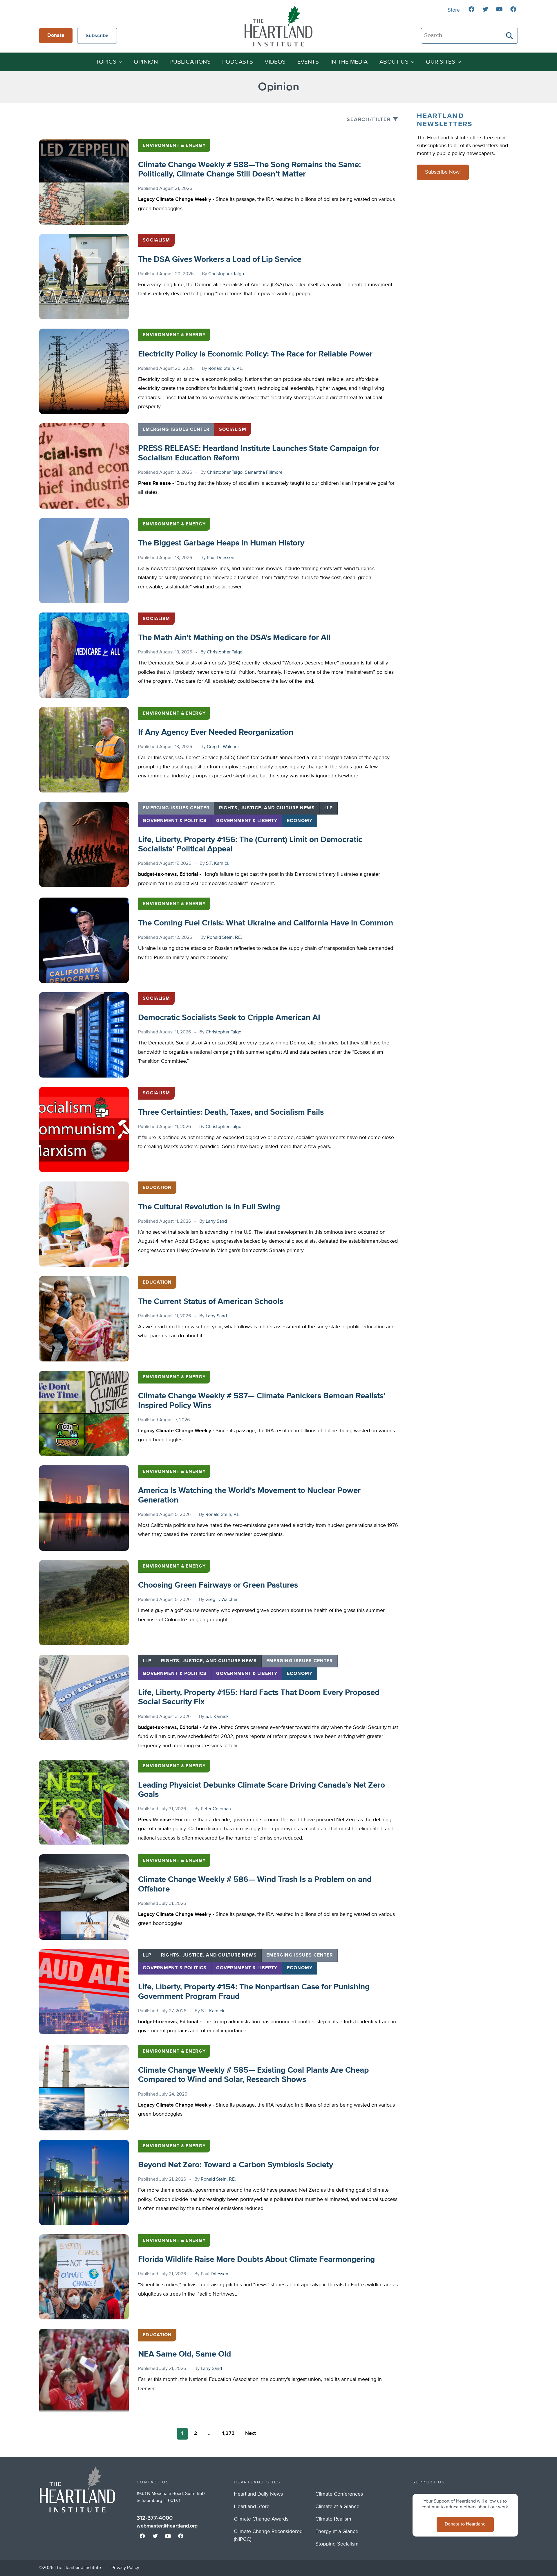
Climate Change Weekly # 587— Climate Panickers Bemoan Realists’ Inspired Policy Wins (262, 1401)
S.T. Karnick (218, 864)
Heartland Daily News (258, 2494)
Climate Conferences (339, 2494)
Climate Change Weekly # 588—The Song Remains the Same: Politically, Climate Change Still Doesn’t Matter (249, 170)
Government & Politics (175, 821)
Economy (300, 821)
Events (308, 62)
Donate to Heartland (465, 2524)
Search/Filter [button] (369, 120)
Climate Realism (333, 2519)
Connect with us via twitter (485, 9)
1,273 (228, 2433)
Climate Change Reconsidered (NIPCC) (268, 2536)
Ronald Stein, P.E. (226, 369)
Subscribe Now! (443, 172)
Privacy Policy (125, 2568)
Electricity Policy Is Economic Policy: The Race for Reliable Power (255, 354)
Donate (56, 35)
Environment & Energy (174, 146)
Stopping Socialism (337, 2544)
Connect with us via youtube (499, 9)
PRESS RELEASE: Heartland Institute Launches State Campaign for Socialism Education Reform (259, 453)
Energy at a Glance (337, 2532)
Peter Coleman (216, 1809)
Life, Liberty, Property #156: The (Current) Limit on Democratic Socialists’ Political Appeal (250, 844)
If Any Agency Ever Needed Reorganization (216, 732)
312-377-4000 (155, 2518)
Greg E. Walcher (223, 747)
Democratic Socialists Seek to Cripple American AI (229, 1018)
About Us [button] (394, 62)
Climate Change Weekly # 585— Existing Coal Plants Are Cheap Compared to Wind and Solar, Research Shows (253, 2075)
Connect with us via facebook (471, 9)
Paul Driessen (221, 558)
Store (454, 10)
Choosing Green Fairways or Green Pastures (218, 1585)
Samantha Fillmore (264, 473)
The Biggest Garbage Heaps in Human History (221, 543)
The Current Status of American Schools (211, 1302)
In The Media (349, 62)
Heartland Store (252, 2507)
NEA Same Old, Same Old (185, 2354)
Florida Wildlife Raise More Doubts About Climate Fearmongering (256, 2260)
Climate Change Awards (261, 2519)
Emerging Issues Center (176, 430)
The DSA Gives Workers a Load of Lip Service (220, 260)
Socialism (156, 240)
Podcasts (238, 62)
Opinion (146, 62)
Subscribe (97, 36)
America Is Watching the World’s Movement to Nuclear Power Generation (249, 1495)
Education (157, 1188)
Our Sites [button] (441, 62)
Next (251, 2433)
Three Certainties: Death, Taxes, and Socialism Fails (231, 1112)
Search (510, 36)
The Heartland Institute (278, 26)
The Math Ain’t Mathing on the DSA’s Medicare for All (234, 638)
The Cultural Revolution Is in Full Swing (209, 1207)
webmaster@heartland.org (167, 2526)
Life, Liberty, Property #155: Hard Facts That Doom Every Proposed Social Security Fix (259, 1697)
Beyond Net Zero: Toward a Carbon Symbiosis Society (236, 2165)
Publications (190, 62)
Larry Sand (216, 1222)
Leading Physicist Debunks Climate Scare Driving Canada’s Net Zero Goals (262, 1790)
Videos (275, 62)
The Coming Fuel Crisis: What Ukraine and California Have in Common (266, 923)
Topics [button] (106, 62)
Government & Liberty (247, 821)
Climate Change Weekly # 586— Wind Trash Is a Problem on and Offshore (255, 1884)
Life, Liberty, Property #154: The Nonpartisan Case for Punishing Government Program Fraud (254, 1992)
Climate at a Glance (337, 2507)
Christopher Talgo (226, 274)
